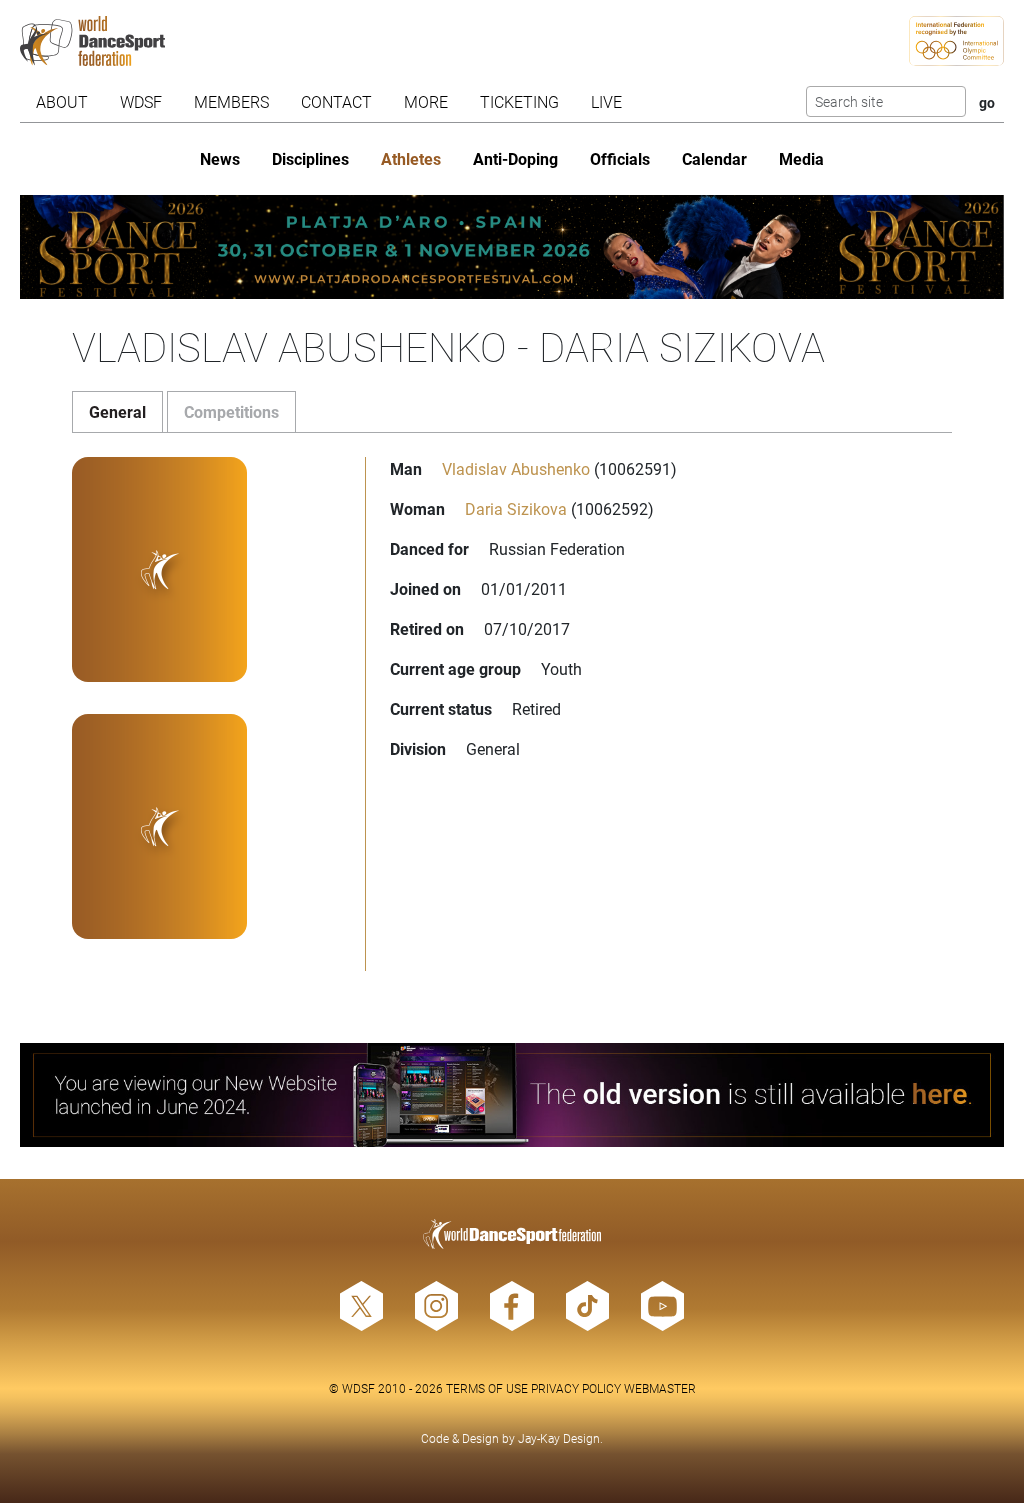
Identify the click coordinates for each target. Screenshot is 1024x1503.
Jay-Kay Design (559, 1438)
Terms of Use (487, 1388)
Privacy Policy (576, 1388)
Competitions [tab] (231, 411)
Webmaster (660, 1388)
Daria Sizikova (516, 508)
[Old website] (511, 1095)
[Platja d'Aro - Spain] (511, 247)
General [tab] (117, 411)
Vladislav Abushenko (516, 468)
